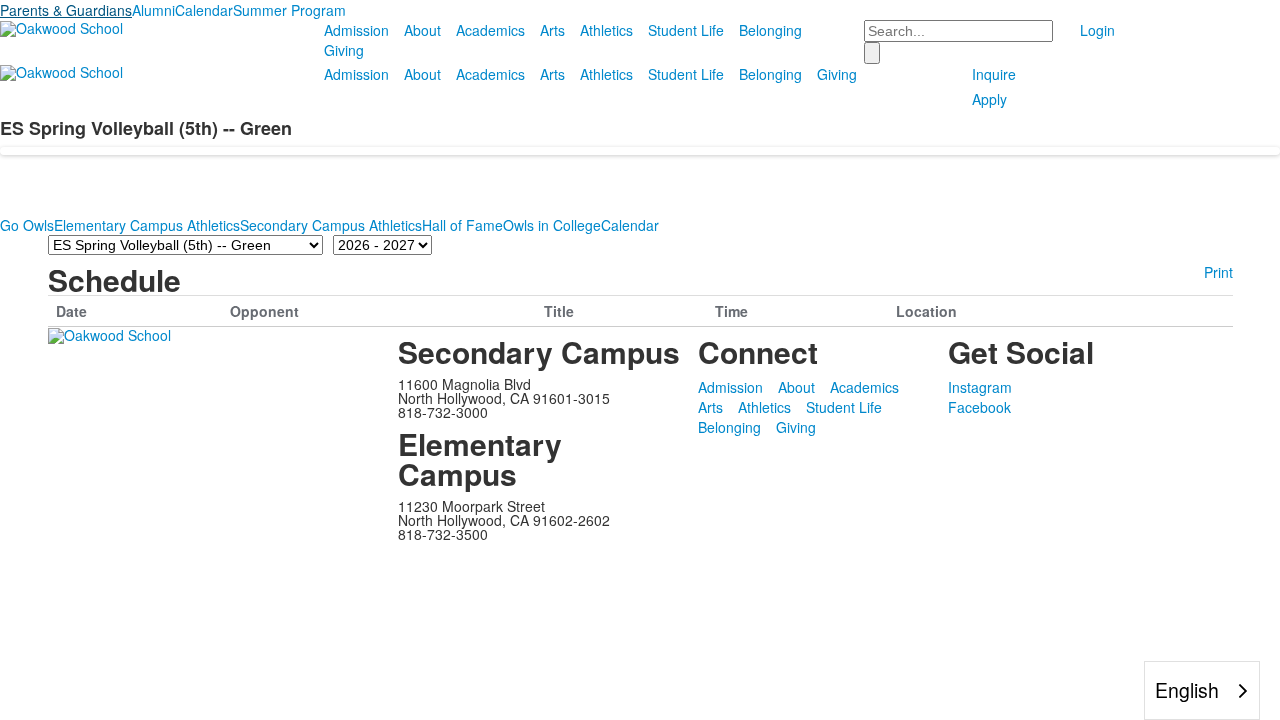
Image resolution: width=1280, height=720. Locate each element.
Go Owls (27, 225)
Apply (989, 99)
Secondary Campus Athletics (331, 225)
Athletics (606, 30)
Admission (356, 30)
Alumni (153, 10)
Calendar (204, 10)
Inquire (994, 74)
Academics (490, 30)
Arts (552, 30)
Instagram (980, 387)
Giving (344, 50)
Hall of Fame (462, 225)
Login (1097, 30)
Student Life (686, 30)
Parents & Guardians (66, 10)
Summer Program (289, 10)
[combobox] (1202, 690)
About (422, 30)
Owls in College (552, 225)
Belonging (770, 30)
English (1187, 690)
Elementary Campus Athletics (147, 225)
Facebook (979, 407)
